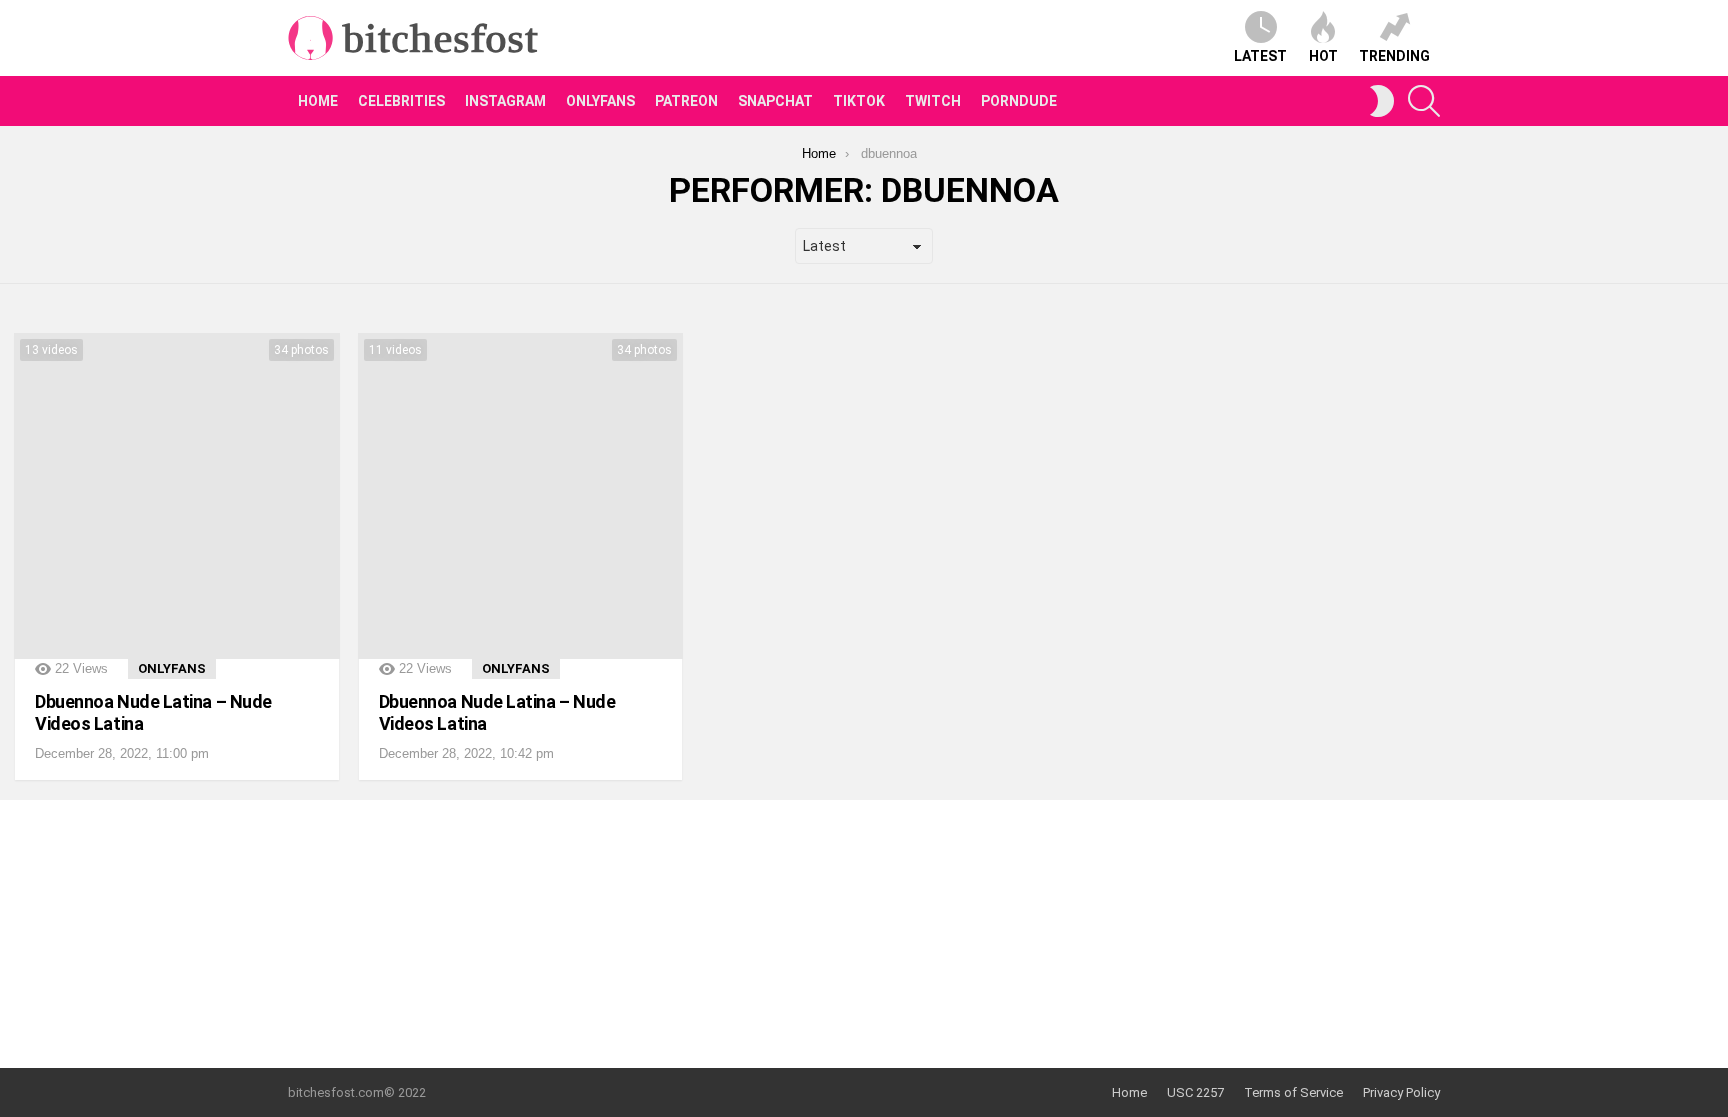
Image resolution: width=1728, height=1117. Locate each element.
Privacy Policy (1401, 1092)
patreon (686, 101)
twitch (933, 101)
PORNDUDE (1019, 101)
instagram (505, 101)
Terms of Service (1293, 1092)
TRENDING (1394, 56)
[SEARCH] (1424, 101)
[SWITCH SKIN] (1382, 101)
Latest (1260, 56)
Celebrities (401, 101)
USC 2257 (1195, 1092)
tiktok (859, 101)
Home (318, 101)
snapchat (775, 101)
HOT (1323, 56)
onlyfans (600, 101)
